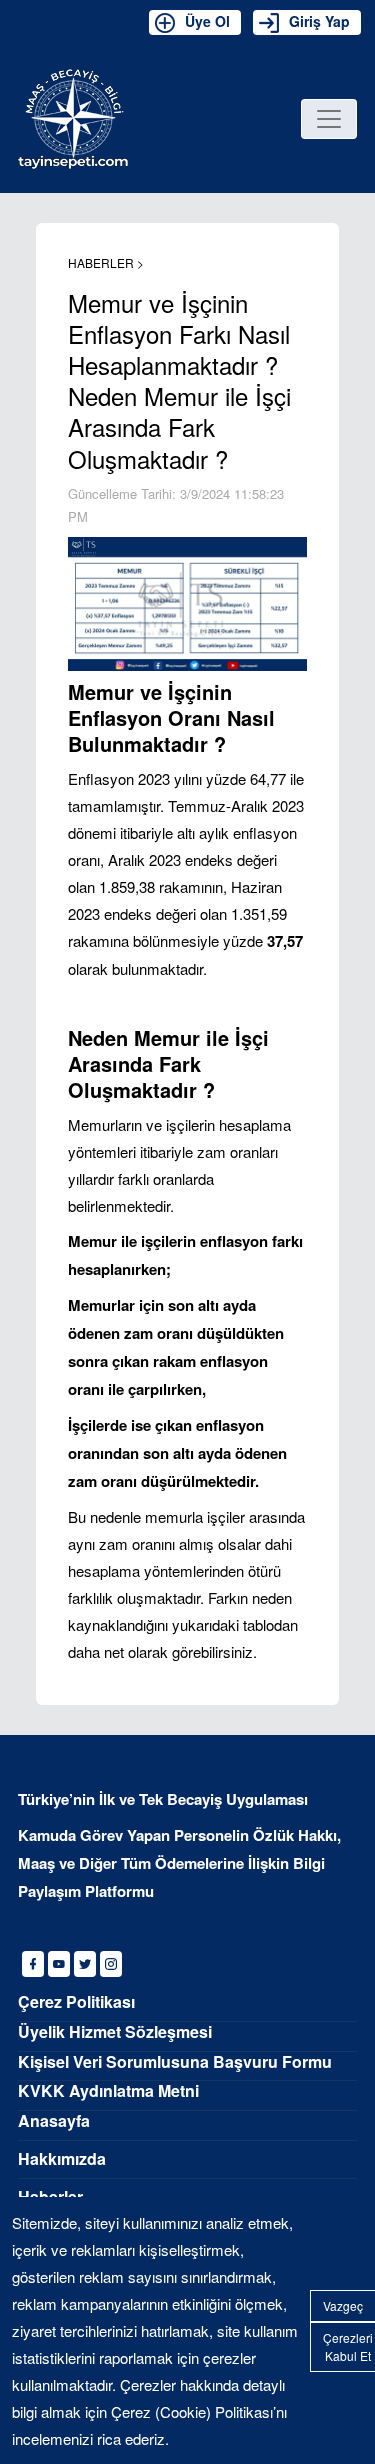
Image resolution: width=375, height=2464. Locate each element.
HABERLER (102, 262)
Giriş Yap (319, 21)
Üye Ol (207, 21)
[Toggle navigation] (329, 119)
